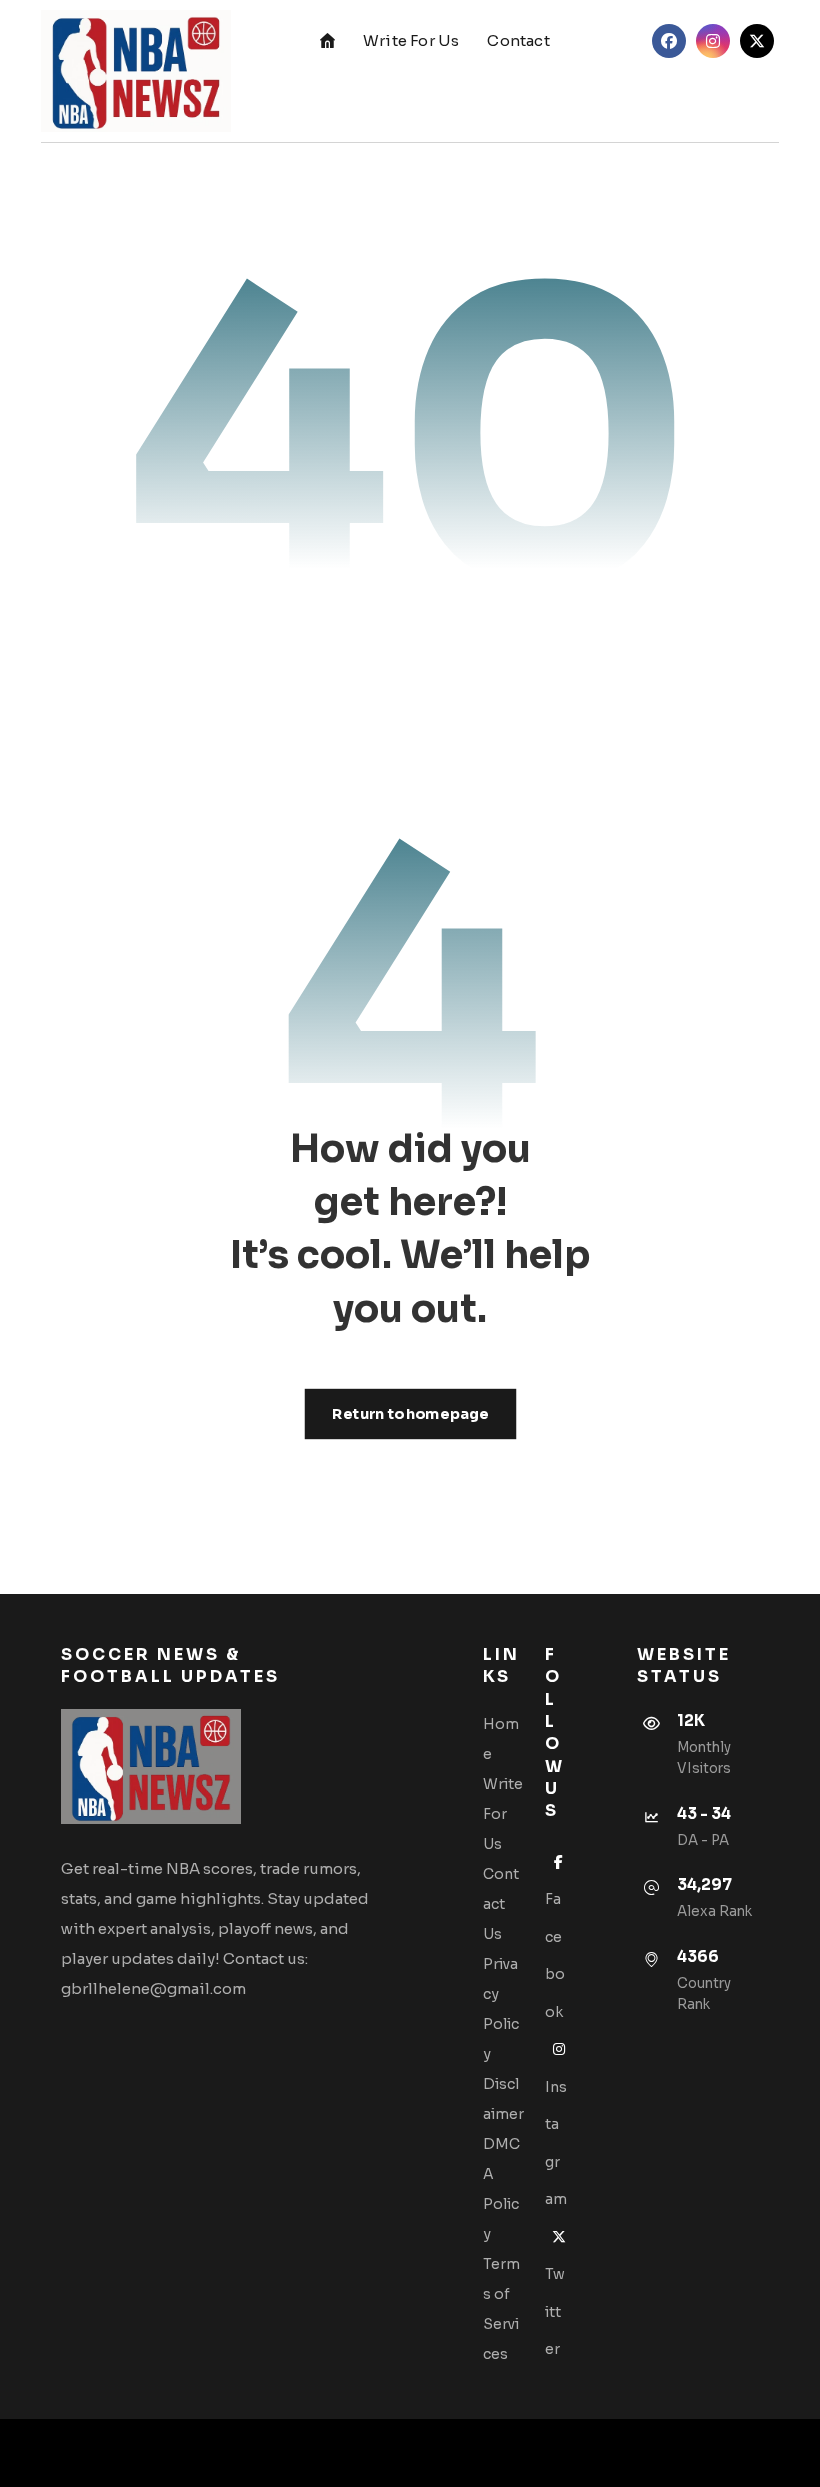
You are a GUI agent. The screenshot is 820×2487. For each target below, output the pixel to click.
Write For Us (503, 1814)
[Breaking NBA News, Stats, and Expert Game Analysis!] (136, 71)
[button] (669, 41)
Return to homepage (410, 1413)
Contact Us (501, 1904)
